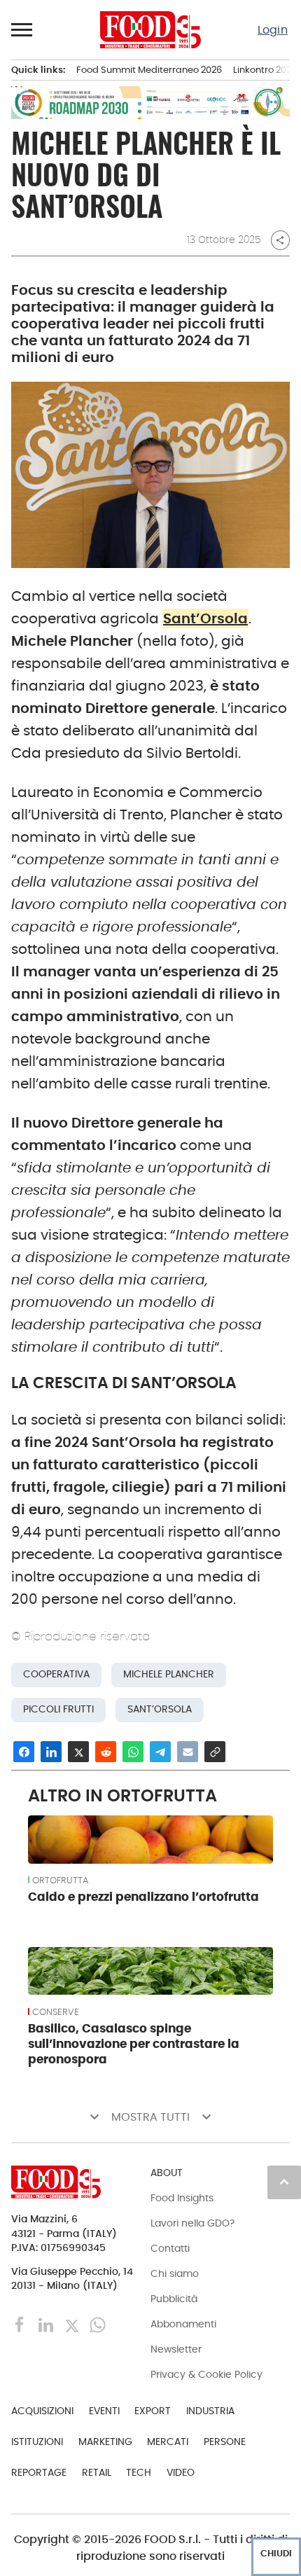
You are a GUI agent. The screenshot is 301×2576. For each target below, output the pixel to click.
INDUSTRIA (210, 2411)
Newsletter (176, 2349)
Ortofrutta (60, 1881)
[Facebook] (21, 2324)
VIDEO (181, 2472)
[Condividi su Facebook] (24, 1752)
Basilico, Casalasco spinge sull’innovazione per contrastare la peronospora (134, 2044)
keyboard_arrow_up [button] (284, 2182)
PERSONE (225, 2442)
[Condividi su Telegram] (160, 1752)
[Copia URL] (215, 1752)
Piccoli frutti (58, 1709)
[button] (22, 29)
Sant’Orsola (205, 618)
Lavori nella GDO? (192, 2223)
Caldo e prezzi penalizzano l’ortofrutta (143, 1897)
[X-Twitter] (73, 2324)
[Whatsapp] (98, 2324)
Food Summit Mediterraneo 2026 (149, 70)
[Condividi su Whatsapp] (133, 1752)
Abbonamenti (183, 2324)
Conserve (56, 2012)
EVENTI (104, 2411)
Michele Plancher (169, 1674)
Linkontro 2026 (265, 70)
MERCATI (168, 2442)
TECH (139, 2472)
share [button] (280, 240)
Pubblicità (174, 2299)
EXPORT (153, 2411)
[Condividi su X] (78, 1752)
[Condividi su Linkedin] (51, 1752)
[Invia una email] (188, 1752)
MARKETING (105, 2442)
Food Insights (182, 2198)
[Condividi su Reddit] (106, 1752)
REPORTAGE (39, 2472)
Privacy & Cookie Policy (206, 2374)
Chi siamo (175, 2273)
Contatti (170, 2248)
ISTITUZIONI (37, 2442)
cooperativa (56, 1674)
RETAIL (97, 2472)
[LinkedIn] (47, 2324)
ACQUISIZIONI (42, 2411)
